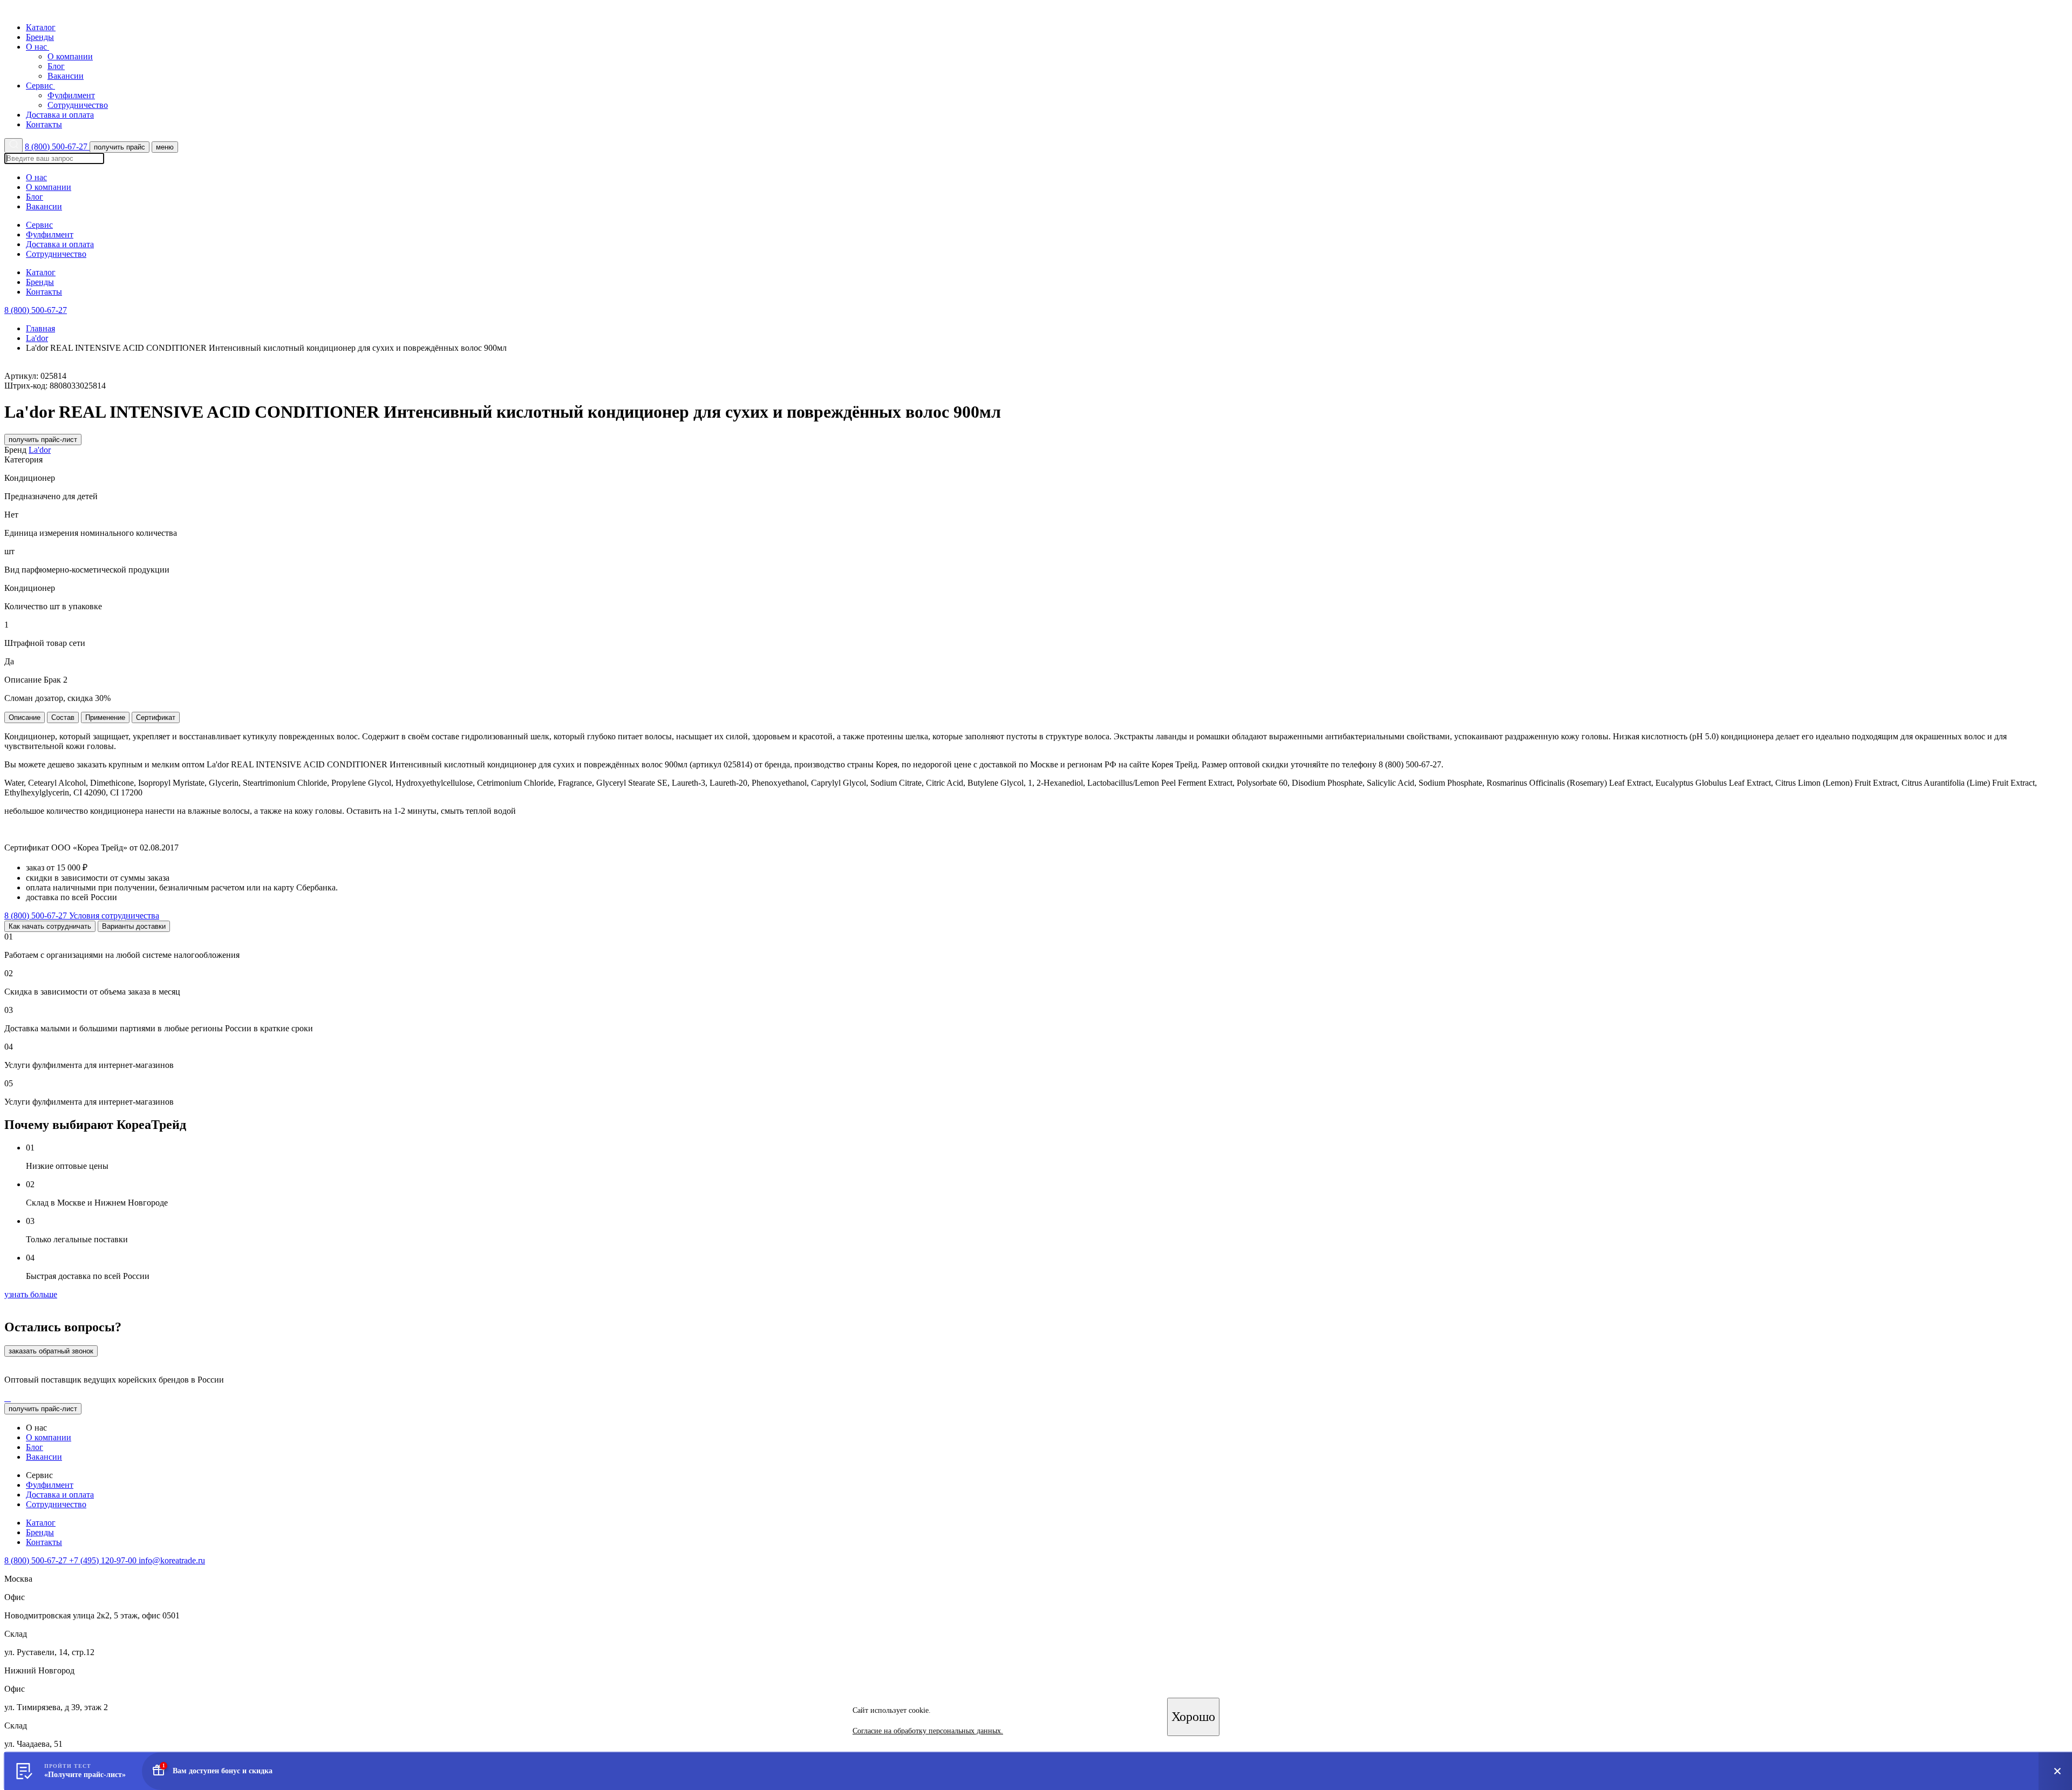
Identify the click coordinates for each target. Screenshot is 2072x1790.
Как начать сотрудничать (50, 926)
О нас (38, 47)
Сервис (40, 86)
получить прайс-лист (43, 440)
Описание (25, 717)
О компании (70, 56)
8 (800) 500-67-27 (57, 147)
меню (165, 147)
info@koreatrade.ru (172, 1560)
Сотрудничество (78, 105)
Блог (56, 66)
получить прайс (120, 147)
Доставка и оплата (60, 115)
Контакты (44, 124)
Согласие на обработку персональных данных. (928, 1731)
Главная (40, 328)
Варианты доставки (134, 926)
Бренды (40, 37)
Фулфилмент (71, 95)
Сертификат (156, 717)
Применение (105, 717)
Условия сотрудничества (114, 916)
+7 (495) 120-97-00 (104, 1560)
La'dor (37, 338)
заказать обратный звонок (51, 1351)
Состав (63, 717)
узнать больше (31, 1294)
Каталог (41, 27)
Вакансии (66, 76)
